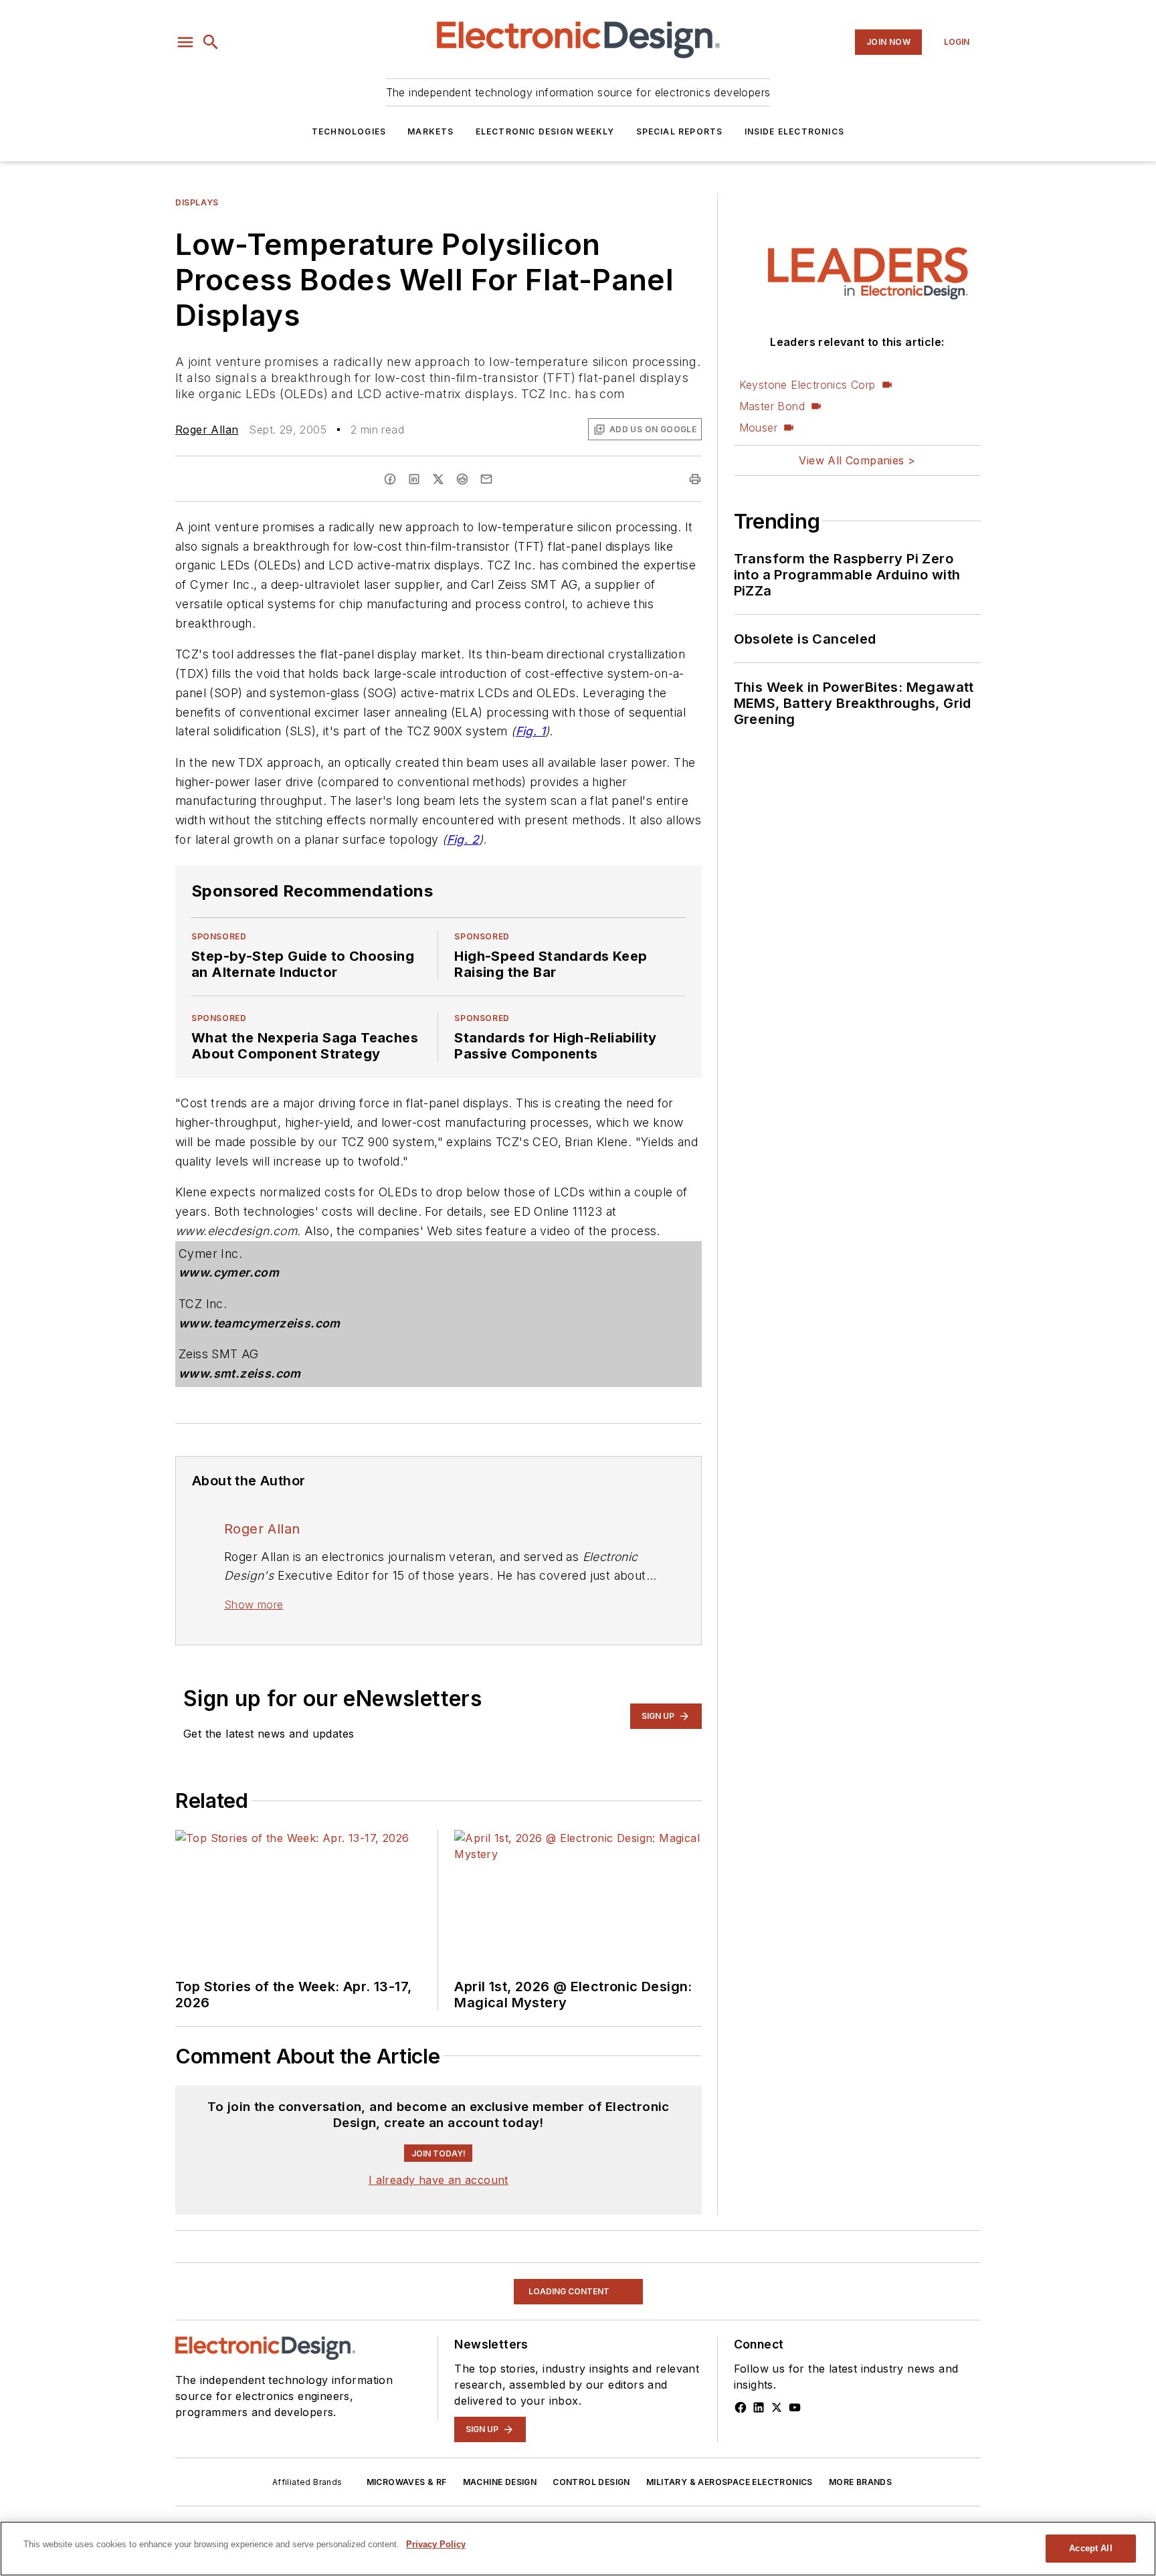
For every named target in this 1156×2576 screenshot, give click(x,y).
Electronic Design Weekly (545, 131)
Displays (197, 202)
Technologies (349, 131)
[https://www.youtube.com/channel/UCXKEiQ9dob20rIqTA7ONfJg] (795, 2499)
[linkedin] (414, 479)
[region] (439, 2131)
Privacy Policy (436, 2544)
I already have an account (439, 2272)
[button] (185, 42)
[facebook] (390, 479)
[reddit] (462, 479)
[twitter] (438, 479)
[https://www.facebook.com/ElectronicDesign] (741, 2499)
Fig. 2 (463, 839)
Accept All (1090, 2548)
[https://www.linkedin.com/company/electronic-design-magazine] (759, 2499)
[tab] (214, 2098)
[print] (695, 479)
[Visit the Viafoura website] (667, 2164)
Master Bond (772, 406)
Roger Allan (207, 430)
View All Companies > (857, 460)
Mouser (758, 428)
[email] (486, 479)
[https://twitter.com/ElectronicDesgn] (777, 2499)
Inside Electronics (795, 131)
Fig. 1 (531, 731)
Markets (430, 131)
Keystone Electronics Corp (807, 385)
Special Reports (680, 131)
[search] (211, 42)
